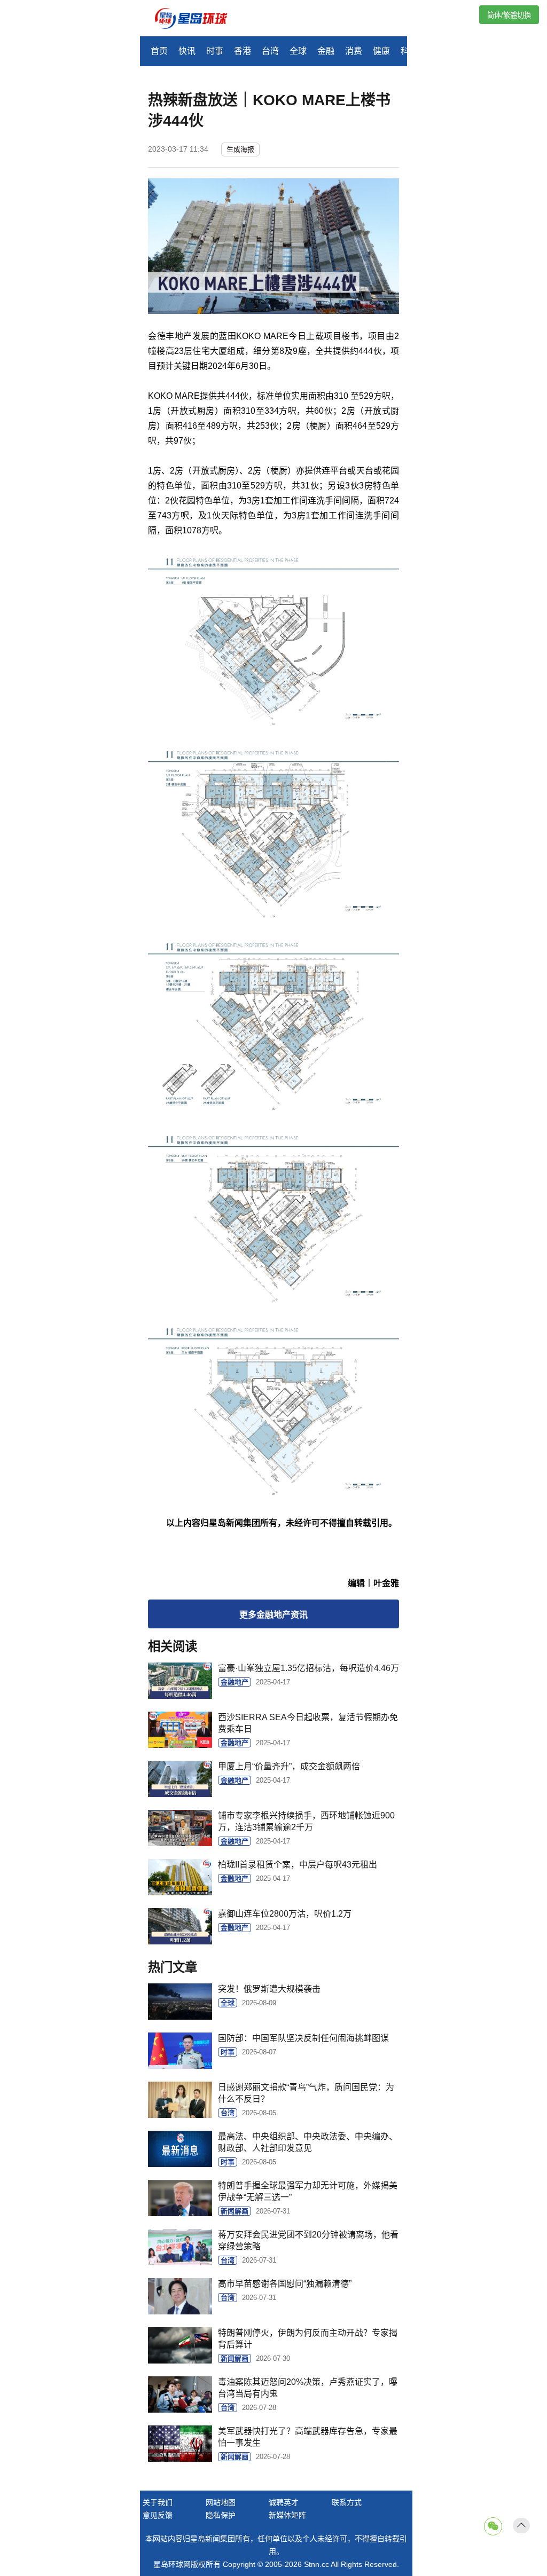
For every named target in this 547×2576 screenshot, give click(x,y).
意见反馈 (158, 2515)
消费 (354, 51)
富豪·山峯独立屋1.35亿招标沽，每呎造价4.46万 (308, 1668)
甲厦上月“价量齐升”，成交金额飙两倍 (289, 1766)
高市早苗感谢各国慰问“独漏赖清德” (285, 2284)
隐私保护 (221, 2515)
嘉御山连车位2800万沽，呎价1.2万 (285, 1914)
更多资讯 (273, 1615)
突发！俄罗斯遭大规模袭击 (269, 1989)
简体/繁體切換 (509, 15)
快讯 (187, 51)
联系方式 (347, 2502)
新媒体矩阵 (287, 2515)
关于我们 (158, 2502)
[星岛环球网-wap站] (198, 19)
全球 (298, 51)
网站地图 (221, 2502)
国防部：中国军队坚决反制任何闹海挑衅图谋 (303, 2038)
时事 (215, 51)
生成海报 (240, 149)
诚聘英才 (284, 2502)
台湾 (270, 51)
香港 (243, 51)
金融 (326, 51)
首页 (159, 51)
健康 (381, 51)
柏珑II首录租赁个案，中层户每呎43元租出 (298, 1865)
